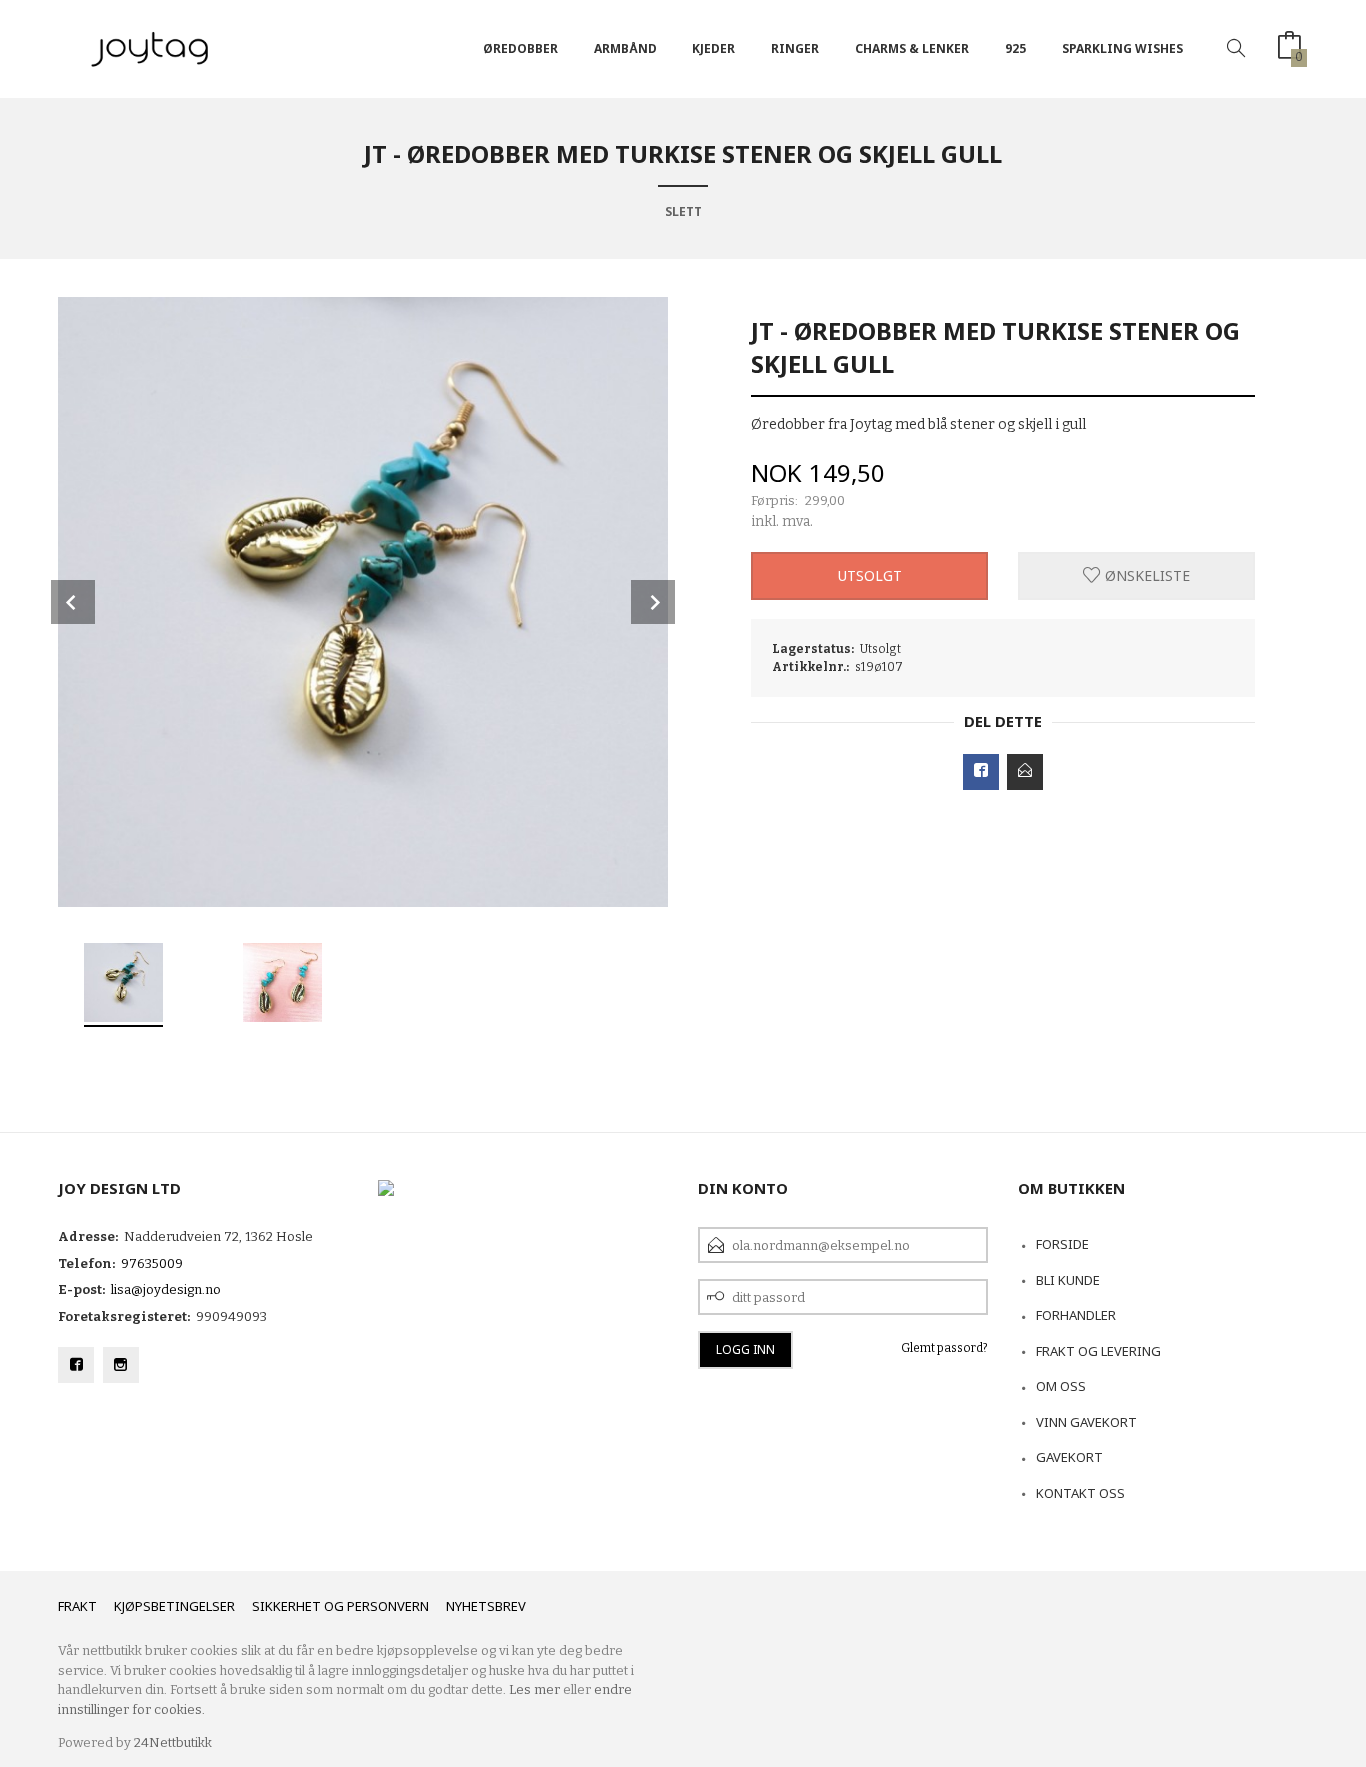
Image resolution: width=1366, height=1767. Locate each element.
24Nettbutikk (173, 1742)
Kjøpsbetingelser (174, 1606)
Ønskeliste (1145, 575)
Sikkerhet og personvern (340, 1606)
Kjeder (713, 48)
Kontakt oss (1080, 1493)
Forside (1062, 1244)
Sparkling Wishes (1122, 48)
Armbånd (625, 48)
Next (653, 602)
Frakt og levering (1098, 1351)
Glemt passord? (944, 1348)
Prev (73, 602)
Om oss (1061, 1386)
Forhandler (1076, 1315)
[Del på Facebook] (981, 772)
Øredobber (520, 48)
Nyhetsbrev (486, 1606)
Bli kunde (1068, 1280)
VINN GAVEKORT (1086, 1422)
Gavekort (1069, 1457)
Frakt (77, 1606)
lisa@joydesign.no (166, 1289)
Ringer (795, 48)
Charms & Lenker (912, 48)
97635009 (152, 1263)
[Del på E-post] (1025, 772)
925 (1015, 48)
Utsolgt (870, 575)
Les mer (534, 1689)
